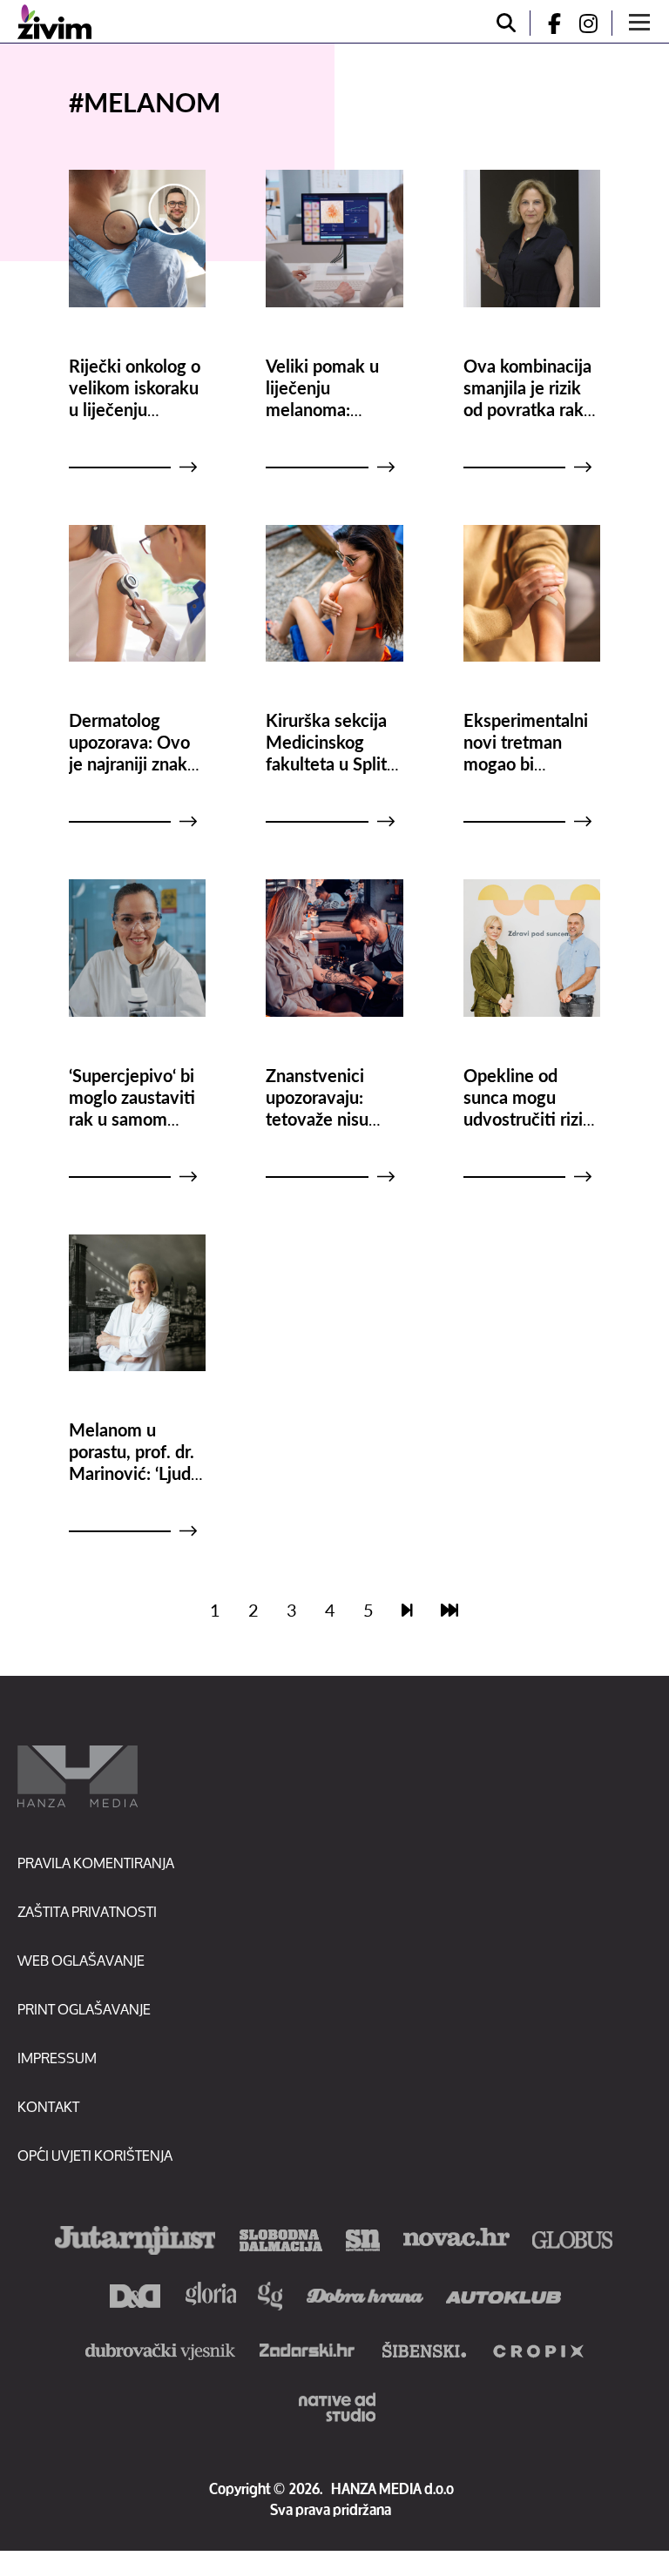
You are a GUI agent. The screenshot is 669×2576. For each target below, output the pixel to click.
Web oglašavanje (81, 1960)
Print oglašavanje (84, 2009)
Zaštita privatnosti (87, 1911)
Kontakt (48, 2106)
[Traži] (506, 23)
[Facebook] (547, 23)
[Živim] (54, 22)
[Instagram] (595, 23)
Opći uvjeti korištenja (95, 2155)
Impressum (57, 2058)
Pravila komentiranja (96, 1863)
